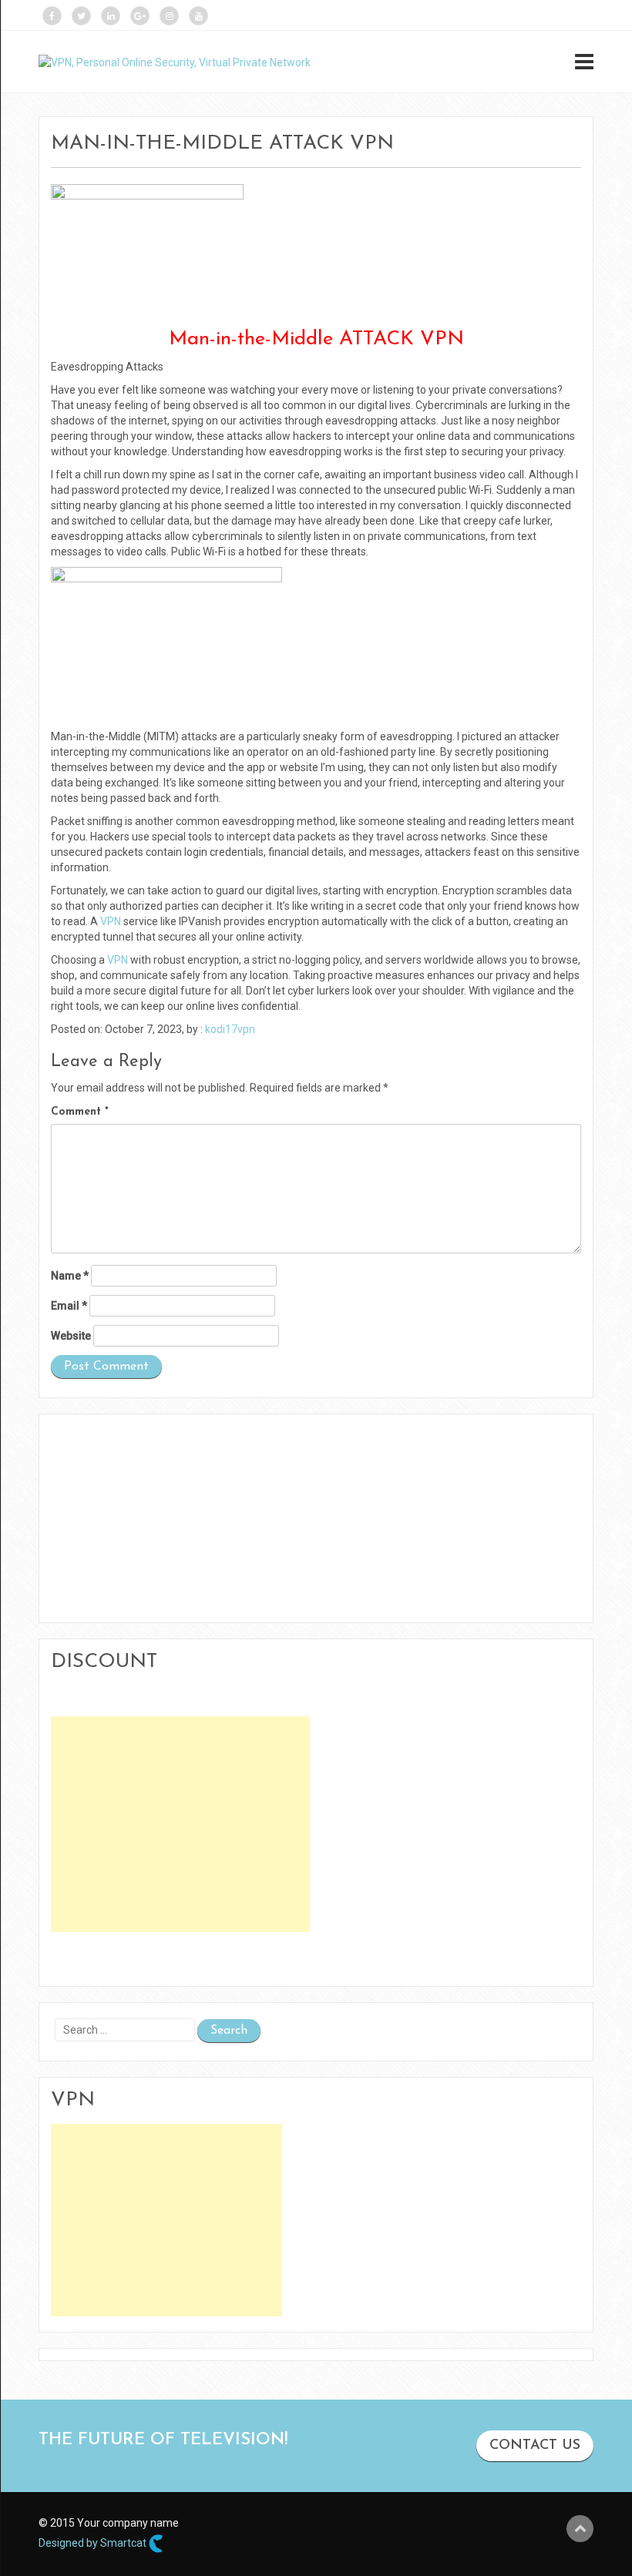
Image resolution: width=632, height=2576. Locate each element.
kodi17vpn (230, 1029)
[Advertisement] (180, 1824)
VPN (111, 921)
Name (70, 1276)
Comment (80, 1112)
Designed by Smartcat (94, 2542)
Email (69, 1306)
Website (71, 1336)
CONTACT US (535, 2446)
